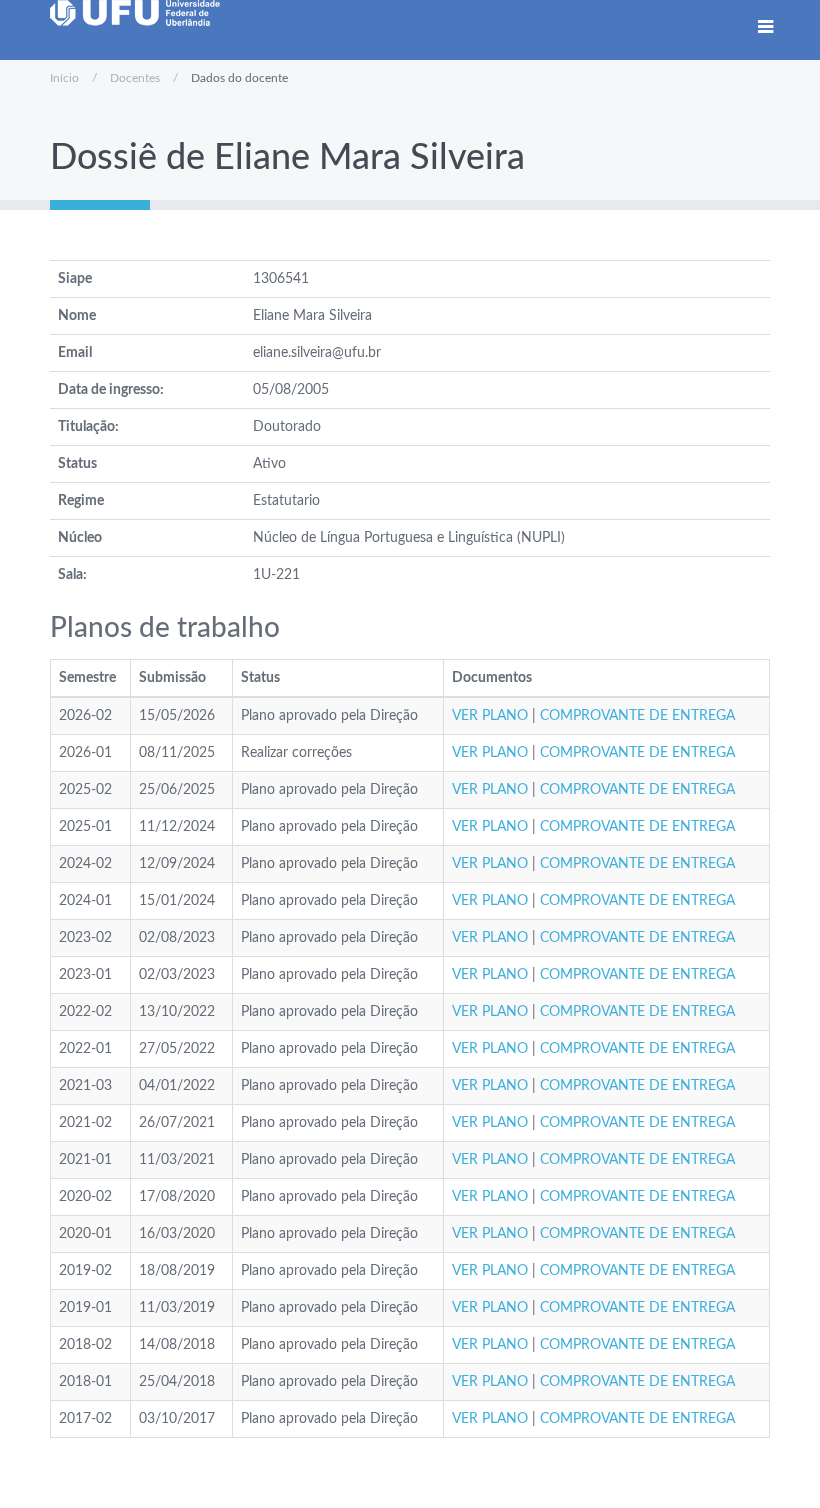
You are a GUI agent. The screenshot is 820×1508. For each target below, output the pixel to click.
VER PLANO (490, 716)
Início (64, 78)
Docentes (135, 78)
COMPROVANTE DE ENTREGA (637, 716)
